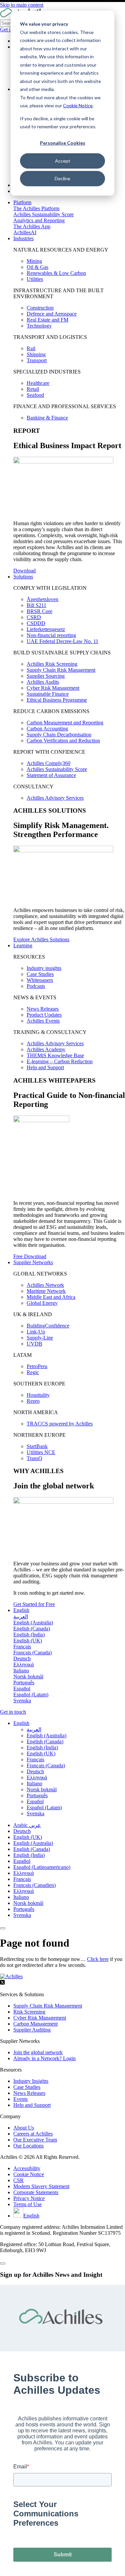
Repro (33, 1401)
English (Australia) (33, 1843)
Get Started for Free (34, 1604)
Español (22, 1861)
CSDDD (36, 623)
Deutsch (22, 1831)
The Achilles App (32, 226)
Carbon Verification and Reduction (63, 741)
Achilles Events (43, 1021)
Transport (37, 360)
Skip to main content (22, 5)
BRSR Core (39, 611)
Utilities (35, 279)
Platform (22, 202)
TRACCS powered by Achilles (60, 1424)
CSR (18, 2180)
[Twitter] (2, 1983)
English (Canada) (32, 1849)
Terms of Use (27, 2204)
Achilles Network (45, 1285)
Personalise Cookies (63, 143)
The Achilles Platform (36, 208)
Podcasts (36, 986)
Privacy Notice (29, 2198)
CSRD (34, 617)
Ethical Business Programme (57, 700)
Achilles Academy (46, 1049)
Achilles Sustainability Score (43, 214)
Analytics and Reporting (39, 220)
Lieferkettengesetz (46, 629)
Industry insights (44, 968)
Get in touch (13, 1712)
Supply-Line (40, 1338)
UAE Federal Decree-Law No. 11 (62, 641)
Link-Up (36, 1332)
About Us (24, 2128)
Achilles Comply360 (48, 763)
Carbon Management (35, 2024)
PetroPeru (37, 1366)
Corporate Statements (36, 2192)
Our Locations (28, 2146)
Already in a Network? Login (44, 2058)
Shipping (36, 354)
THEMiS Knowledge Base (55, 1055)
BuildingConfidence (48, 1326)
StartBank (37, 1446)
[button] (21, 1723)
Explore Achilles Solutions (41, 939)
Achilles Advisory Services (55, 798)
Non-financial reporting (51, 635)
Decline (62, 178)
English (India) (29, 1855)
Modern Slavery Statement (41, 2186)
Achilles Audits (43, 682)
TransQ (34, 1458)
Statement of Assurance (51, 775)
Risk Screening (29, 2012)
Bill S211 (36, 605)
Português (24, 1909)
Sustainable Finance (48, 694)
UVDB (34, 1344)
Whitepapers (40, 980)
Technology (39, 326)
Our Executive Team (35, 2140)
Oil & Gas (37, 267)
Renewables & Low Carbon (56, 273)
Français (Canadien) (34, 1885)
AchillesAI (25, 232)
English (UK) (28, 1837)
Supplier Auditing (32, 2030)
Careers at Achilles (33, 2134)
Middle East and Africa (51, 1297)
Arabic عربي (27, 1825)
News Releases (43, 1009)
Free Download (30, 1256)
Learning (23, 945)
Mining (34, 261)
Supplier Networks (33, 1262)
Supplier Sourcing (46, 676)
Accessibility (27, 2168)
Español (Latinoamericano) (42, 1867)
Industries (23, 238)
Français (22, 1879)
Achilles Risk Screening (52, 664)
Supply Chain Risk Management (61, 670)
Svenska (22, 1915)
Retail (33, 389)
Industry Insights (31, 2081)
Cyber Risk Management (53, 688)
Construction (40, 308)
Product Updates (44, 1015)
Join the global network (38, 2052)
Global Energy (42, 1303)
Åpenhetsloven (42, 599)
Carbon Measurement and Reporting (65, 723)
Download (24, 571)
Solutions (23, 577)
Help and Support (45, 1067)
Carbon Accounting (47, 729)
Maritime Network (46, 1291)
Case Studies (40, 974)
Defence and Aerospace (52, 314)
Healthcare (38, 383)
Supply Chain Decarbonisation (59, 735)
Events (20, 2099)
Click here (98, 1959)
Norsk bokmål (28, 1903)
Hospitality (38, 1395)
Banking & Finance (47, 418)
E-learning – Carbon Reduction (60, 1061)
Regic (33, 1372)
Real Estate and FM (47, 320)
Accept (63, 161)
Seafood (35, 395)
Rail (31, 348)
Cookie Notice (78, 105)
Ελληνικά (23, 1873)
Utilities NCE (41, 1452)
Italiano (21, 1897)
